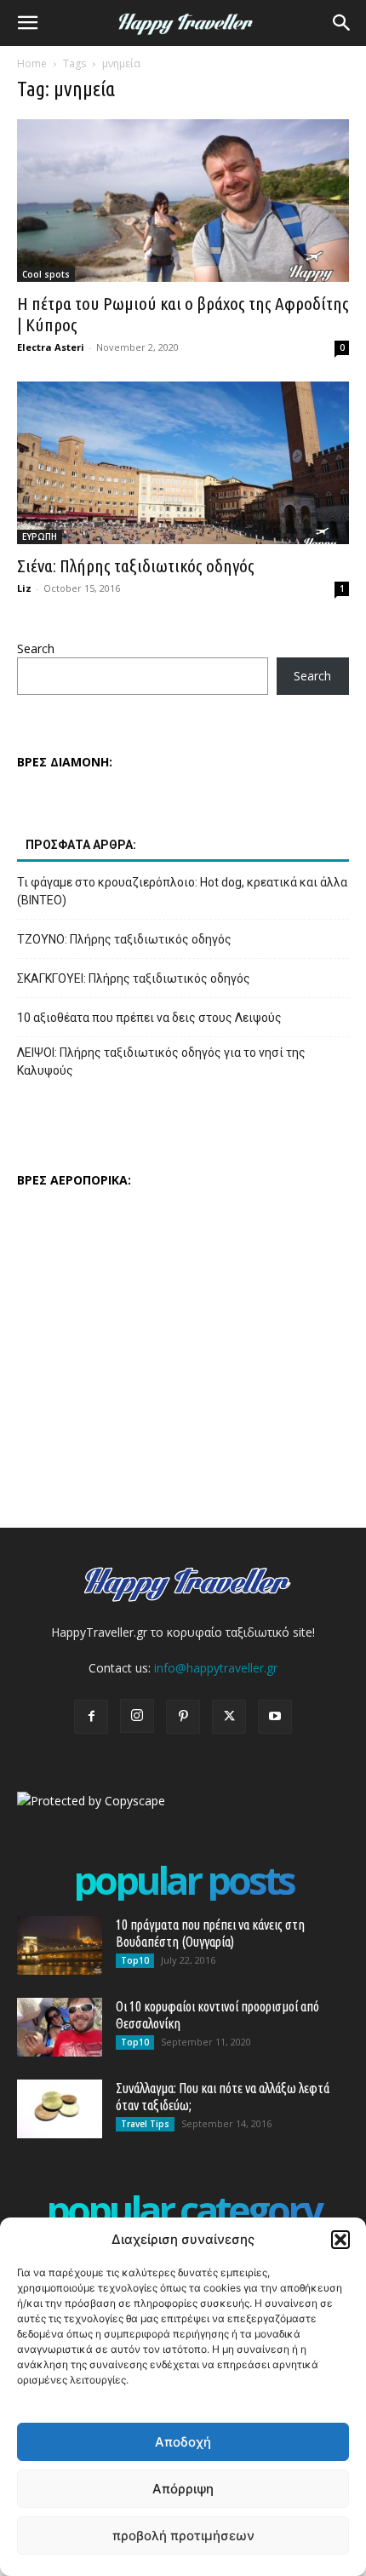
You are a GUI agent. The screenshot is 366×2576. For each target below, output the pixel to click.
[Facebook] (91, 1717)
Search (36, 648)
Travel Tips (145, 2124)
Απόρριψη (183, 2489)
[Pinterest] (183, 1717)
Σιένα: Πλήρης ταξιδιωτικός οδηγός (136, 565)
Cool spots (46, 274)
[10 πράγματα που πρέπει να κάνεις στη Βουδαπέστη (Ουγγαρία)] (60, 1945)
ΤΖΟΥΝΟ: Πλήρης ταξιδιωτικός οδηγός (124, 939)
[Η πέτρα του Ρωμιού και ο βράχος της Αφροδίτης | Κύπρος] (183, 201)
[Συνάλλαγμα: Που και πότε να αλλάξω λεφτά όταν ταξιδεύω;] (60, 2109)
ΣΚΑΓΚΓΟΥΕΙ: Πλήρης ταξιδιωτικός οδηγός (134, 978)
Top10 (135, 1960)
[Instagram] (137, 1716)
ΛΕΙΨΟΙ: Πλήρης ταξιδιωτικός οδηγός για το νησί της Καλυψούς (161, 1061)
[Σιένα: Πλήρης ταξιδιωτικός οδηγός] (183, 463)
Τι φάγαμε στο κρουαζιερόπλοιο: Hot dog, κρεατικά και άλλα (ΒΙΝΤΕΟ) (182, 891)
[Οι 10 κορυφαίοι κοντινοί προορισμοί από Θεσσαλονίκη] (60, 2027)
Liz (24, 588)
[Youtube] (275, 1717)
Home (32, 63)
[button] (340, 2240)
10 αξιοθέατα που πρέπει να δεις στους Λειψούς (149, 1018)
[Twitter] (229, 1717)
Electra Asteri (51, 347)
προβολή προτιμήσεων (183, 2536)
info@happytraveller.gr (216, 1668)
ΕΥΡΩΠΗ (40, 536)
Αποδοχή (183, 2442)
